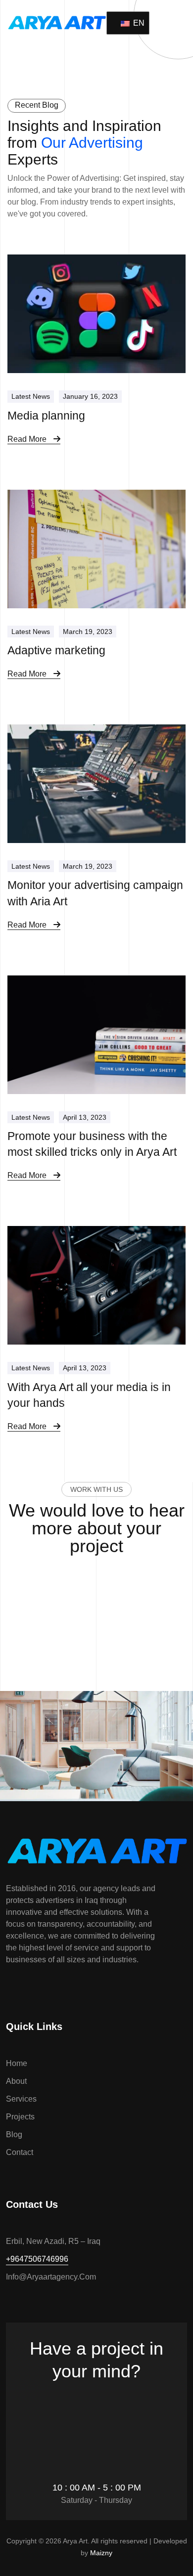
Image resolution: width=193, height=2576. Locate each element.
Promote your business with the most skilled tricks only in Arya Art (92, 1144)
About (16, 2081)
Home (17, 2063)
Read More (28, 439)
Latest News (31, 396)
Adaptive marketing (56, 650)
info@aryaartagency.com (51, 2277)
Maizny (101, 2553)
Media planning (46, 416)
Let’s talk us (92, 1583)
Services (21, 2099)
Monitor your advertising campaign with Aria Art (95, 893)
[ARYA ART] (57, 21)
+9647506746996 (37, 2259)
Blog (14, 2134)
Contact (20, 2152)
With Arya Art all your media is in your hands (89, 1395)
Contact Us (92, 2399)
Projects (20, 2117)
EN (135, 23)
